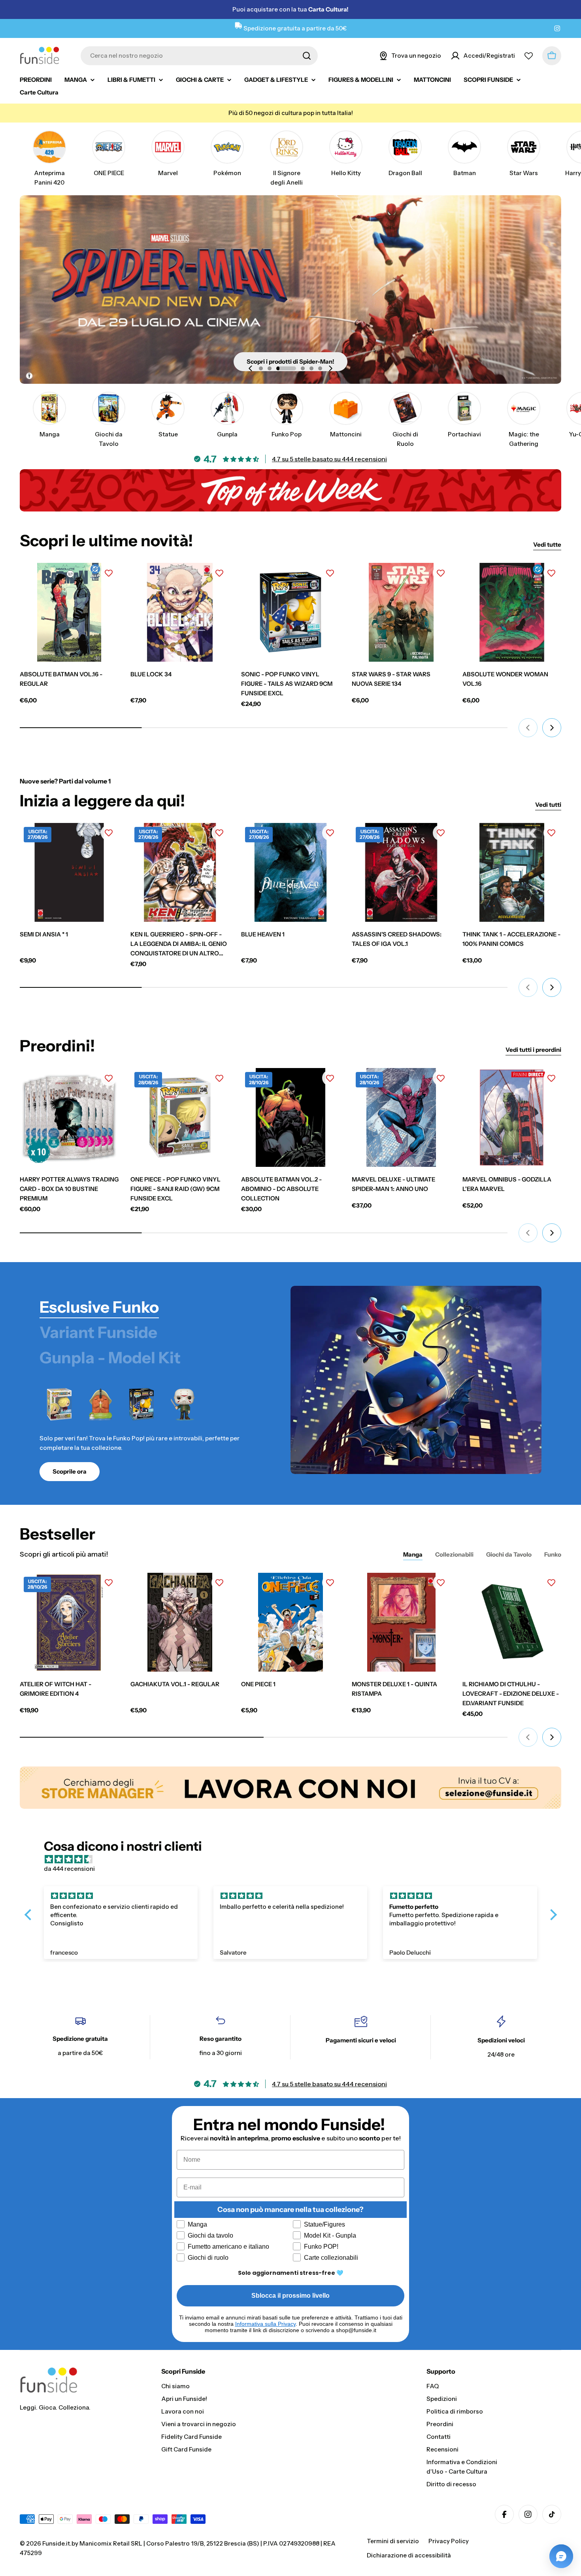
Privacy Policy (322, 1398)
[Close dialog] (438, 1219)
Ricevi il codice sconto (369, 1374)
